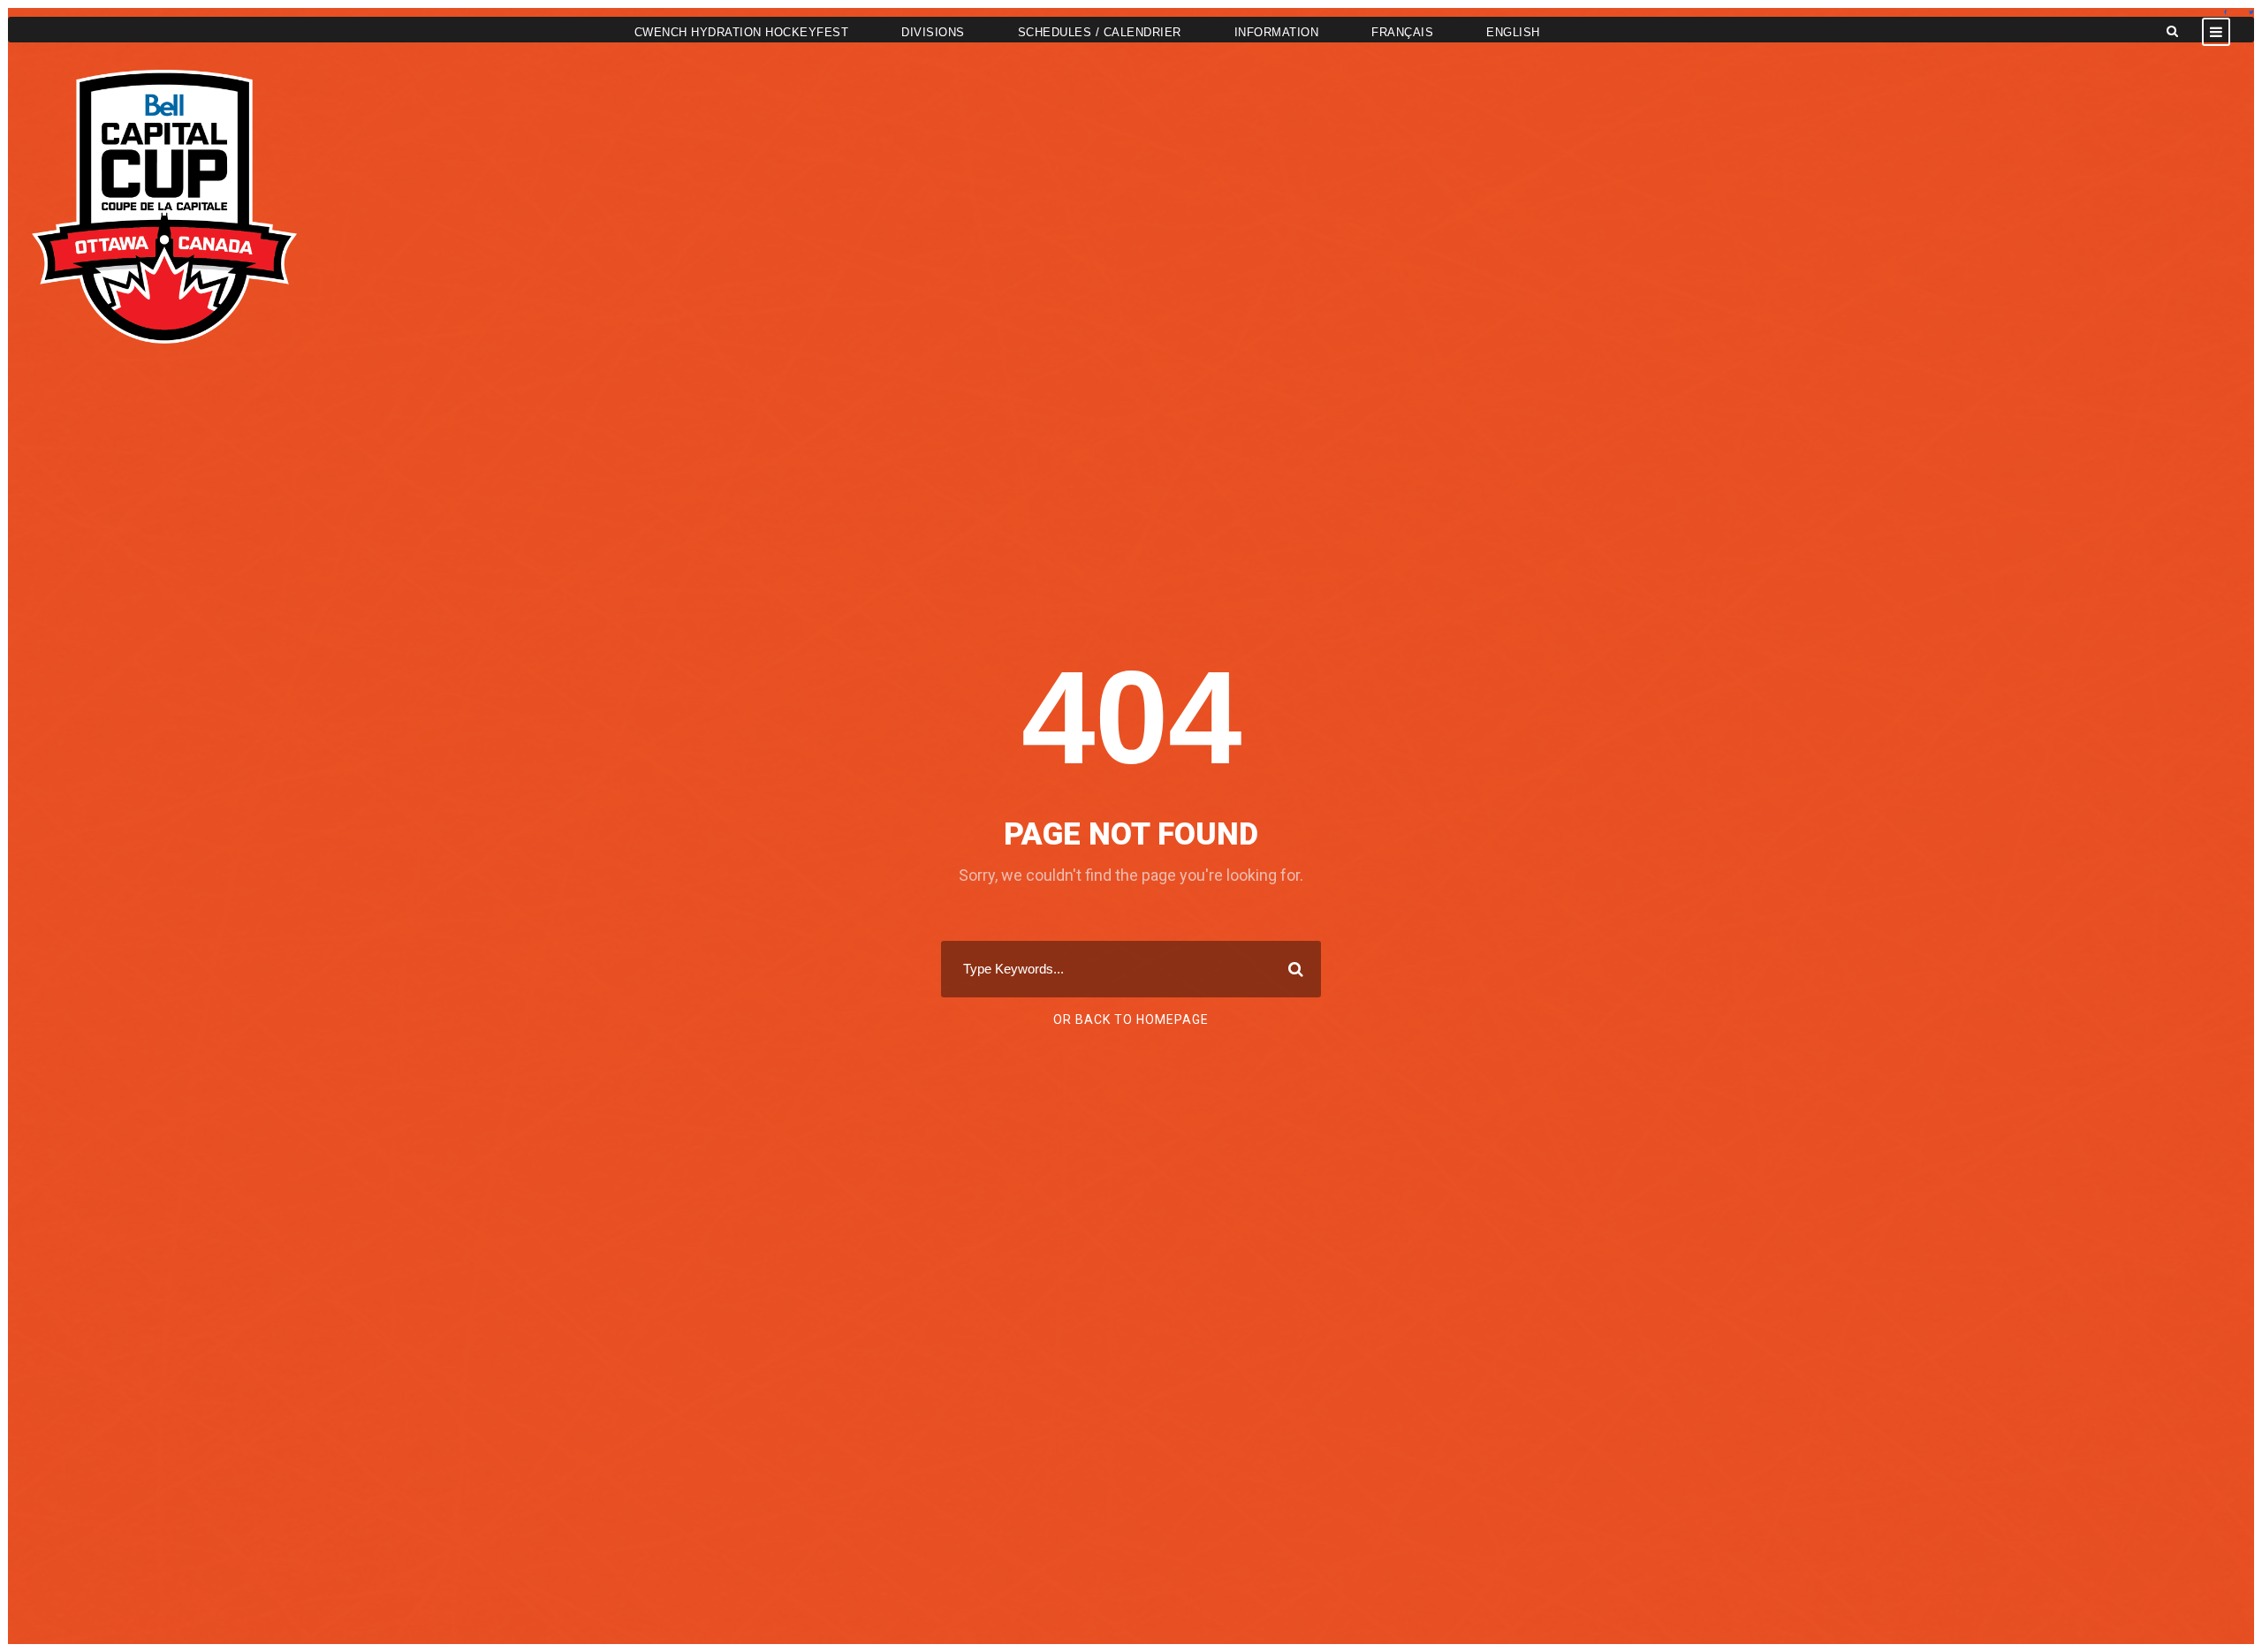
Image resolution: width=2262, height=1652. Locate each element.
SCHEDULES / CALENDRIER (1100, 32)
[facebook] (2225, 12)
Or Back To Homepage (1131, 1019)
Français (1402, 32)
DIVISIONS (933, 32)
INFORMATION (1277, 32)
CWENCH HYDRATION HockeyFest (742, 32)
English (1513, 32)
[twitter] (2251, 12)
